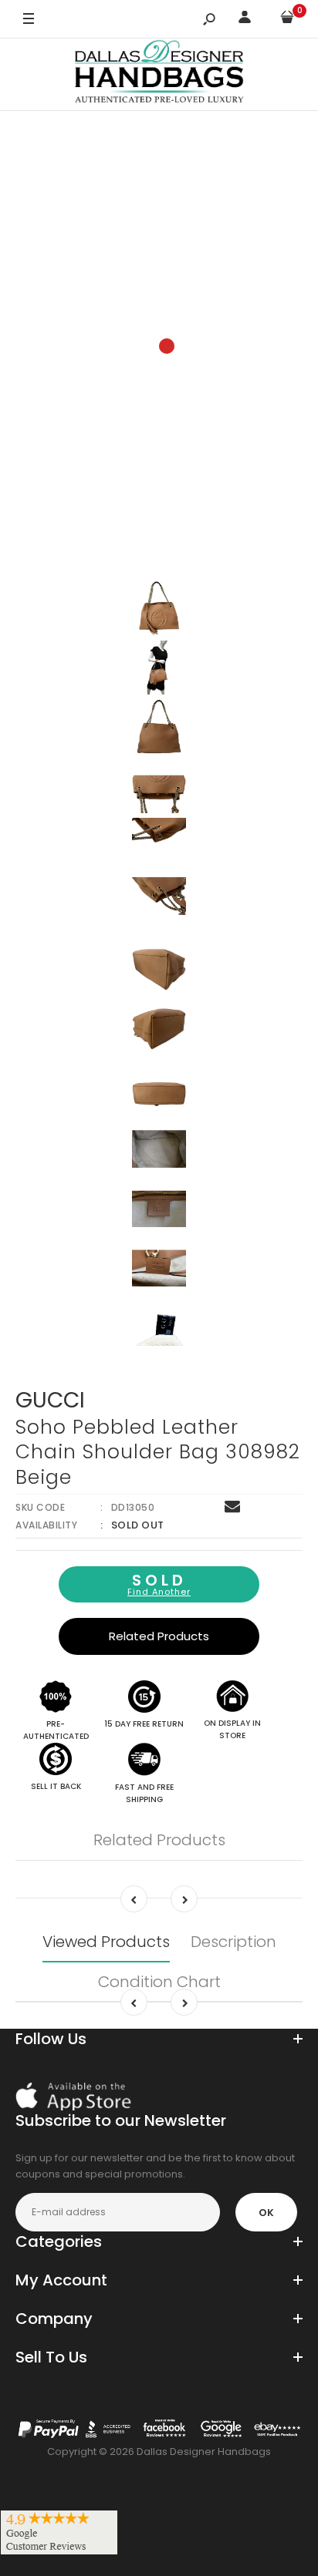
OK (266, 2213)
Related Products (159, 1636)
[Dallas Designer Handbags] (159, 74)
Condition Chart (159, 1982)
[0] (287, 20)
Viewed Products (106, 1942)
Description (233, 1942)
